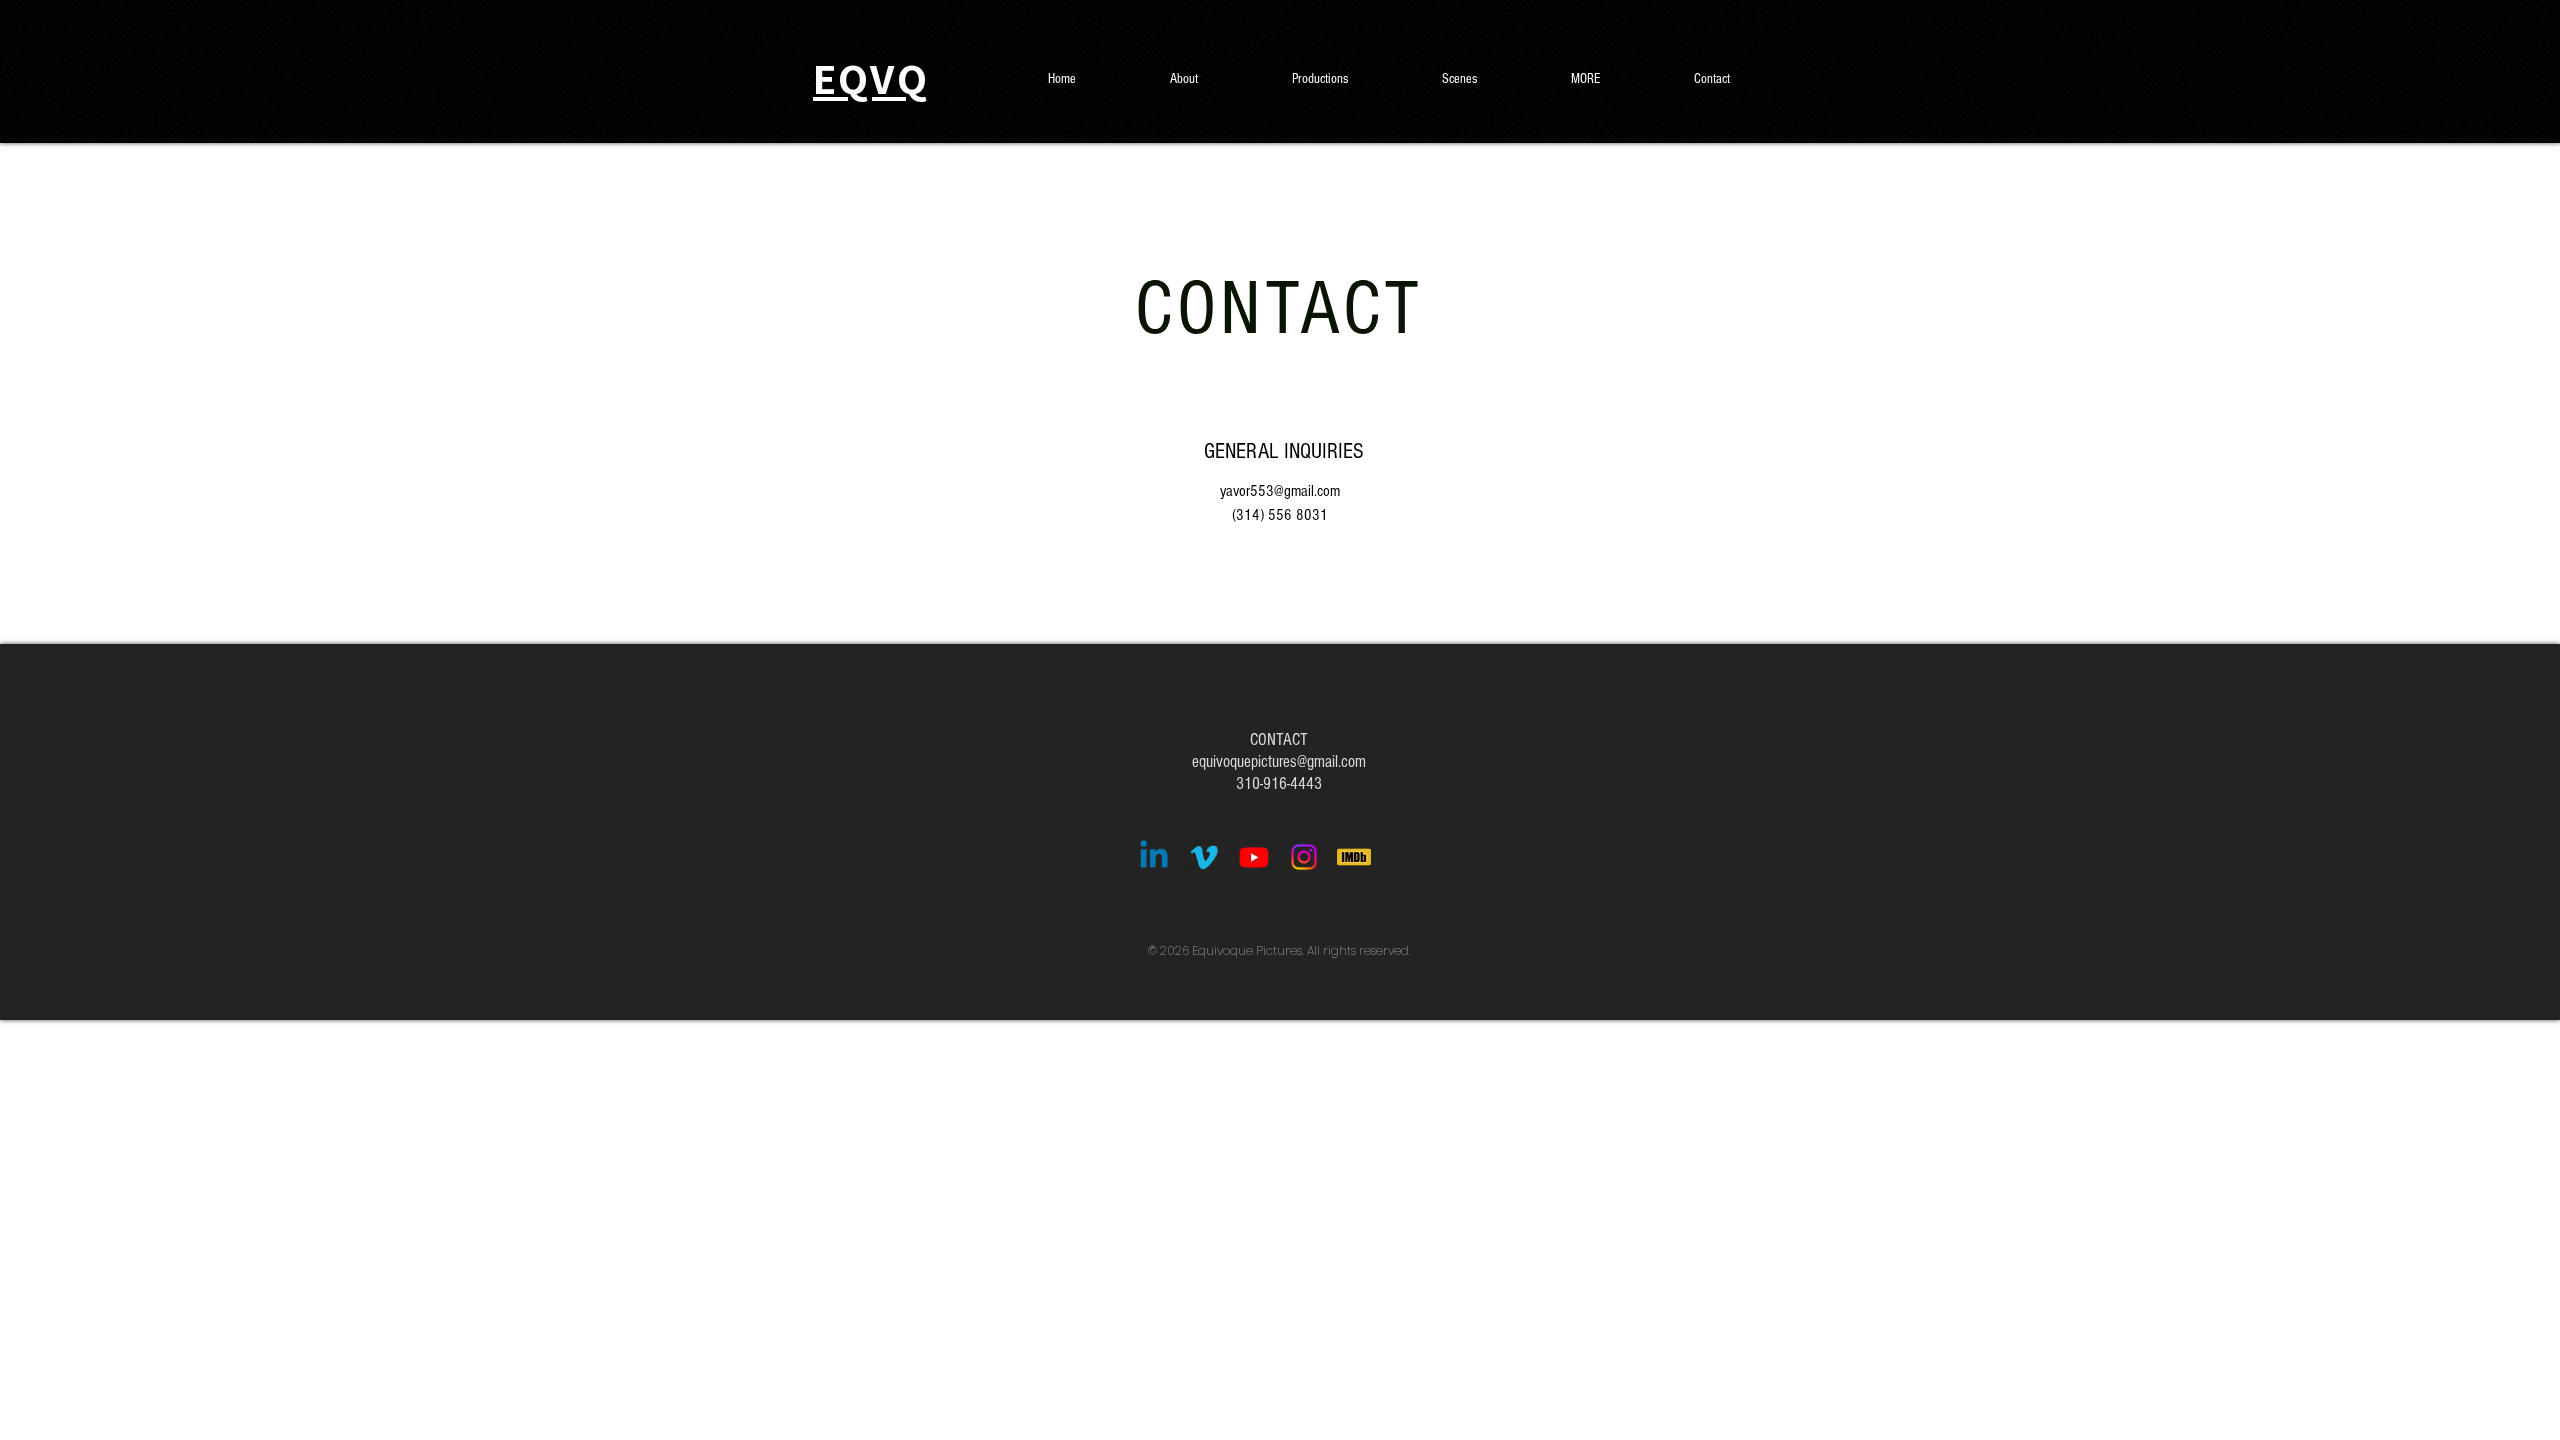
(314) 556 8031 (1280, 515)
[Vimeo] (1204, 857)
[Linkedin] (1154, 857)
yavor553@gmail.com (1280, 491)
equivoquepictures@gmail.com (1279, 761)
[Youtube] (1254, 857)
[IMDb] (1354, 857)
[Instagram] (1304, 857)
